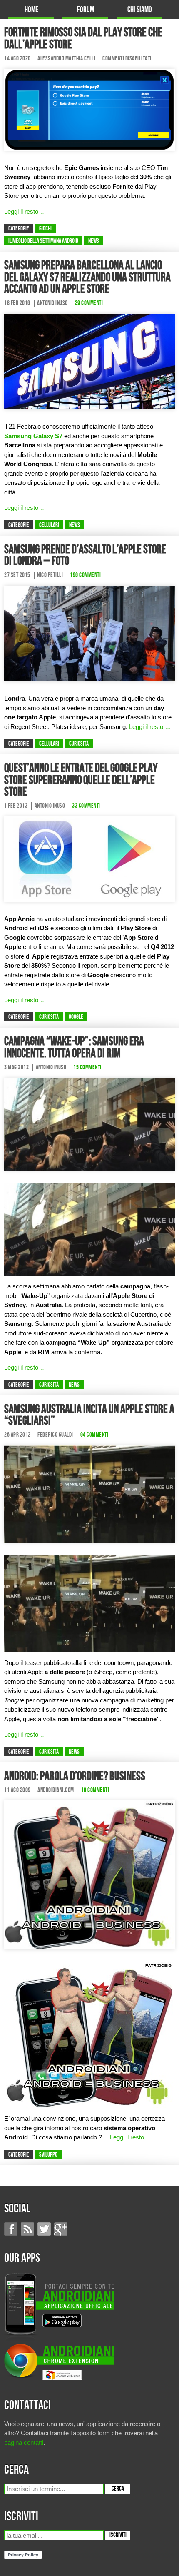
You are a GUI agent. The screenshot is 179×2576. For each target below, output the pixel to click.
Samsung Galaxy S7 (33, 436)
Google (76, 1017)
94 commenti (94, 1435)
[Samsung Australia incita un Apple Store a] (89, 1493)
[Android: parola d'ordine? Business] (89, 1874)
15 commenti (87, 1068)
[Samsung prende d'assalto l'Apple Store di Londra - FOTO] (89, 633)
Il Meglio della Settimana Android (43, 241)
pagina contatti (24, 2442)
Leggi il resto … (25, 211)
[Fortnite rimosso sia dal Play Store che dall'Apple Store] (89, 109)
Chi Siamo (140, 10)
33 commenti (86, 806)
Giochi (45, 229)
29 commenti (89, 303)
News (94, 241)
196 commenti (85, 575)
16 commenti (95, 1790)
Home (31, 10)
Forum (86, 10)
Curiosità (79, 744)
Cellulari (49, 525)
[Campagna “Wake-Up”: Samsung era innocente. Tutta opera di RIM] (89, 1124)
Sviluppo (48, 2155)
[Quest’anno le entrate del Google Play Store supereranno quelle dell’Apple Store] (89, 858)
